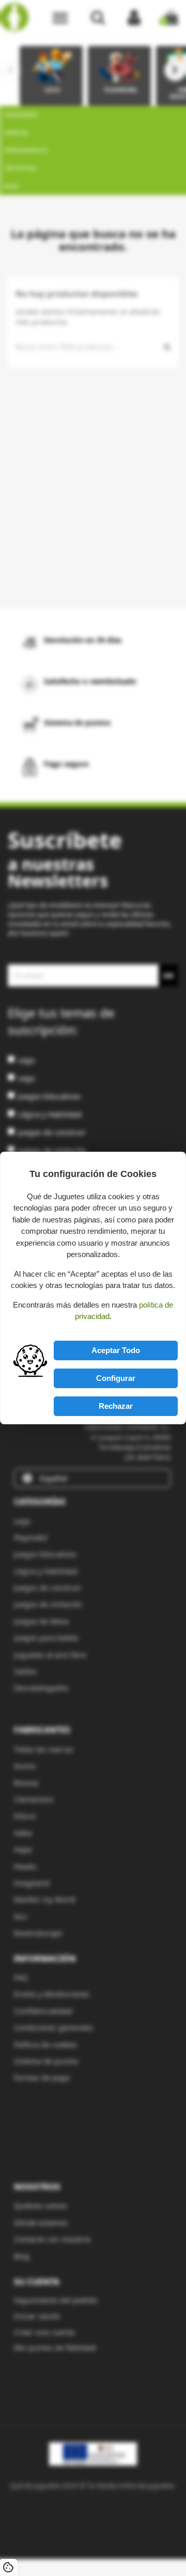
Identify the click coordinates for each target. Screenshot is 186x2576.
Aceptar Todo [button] (116, 1350)
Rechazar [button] (116, 1406)
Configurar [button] (116, 1378)
